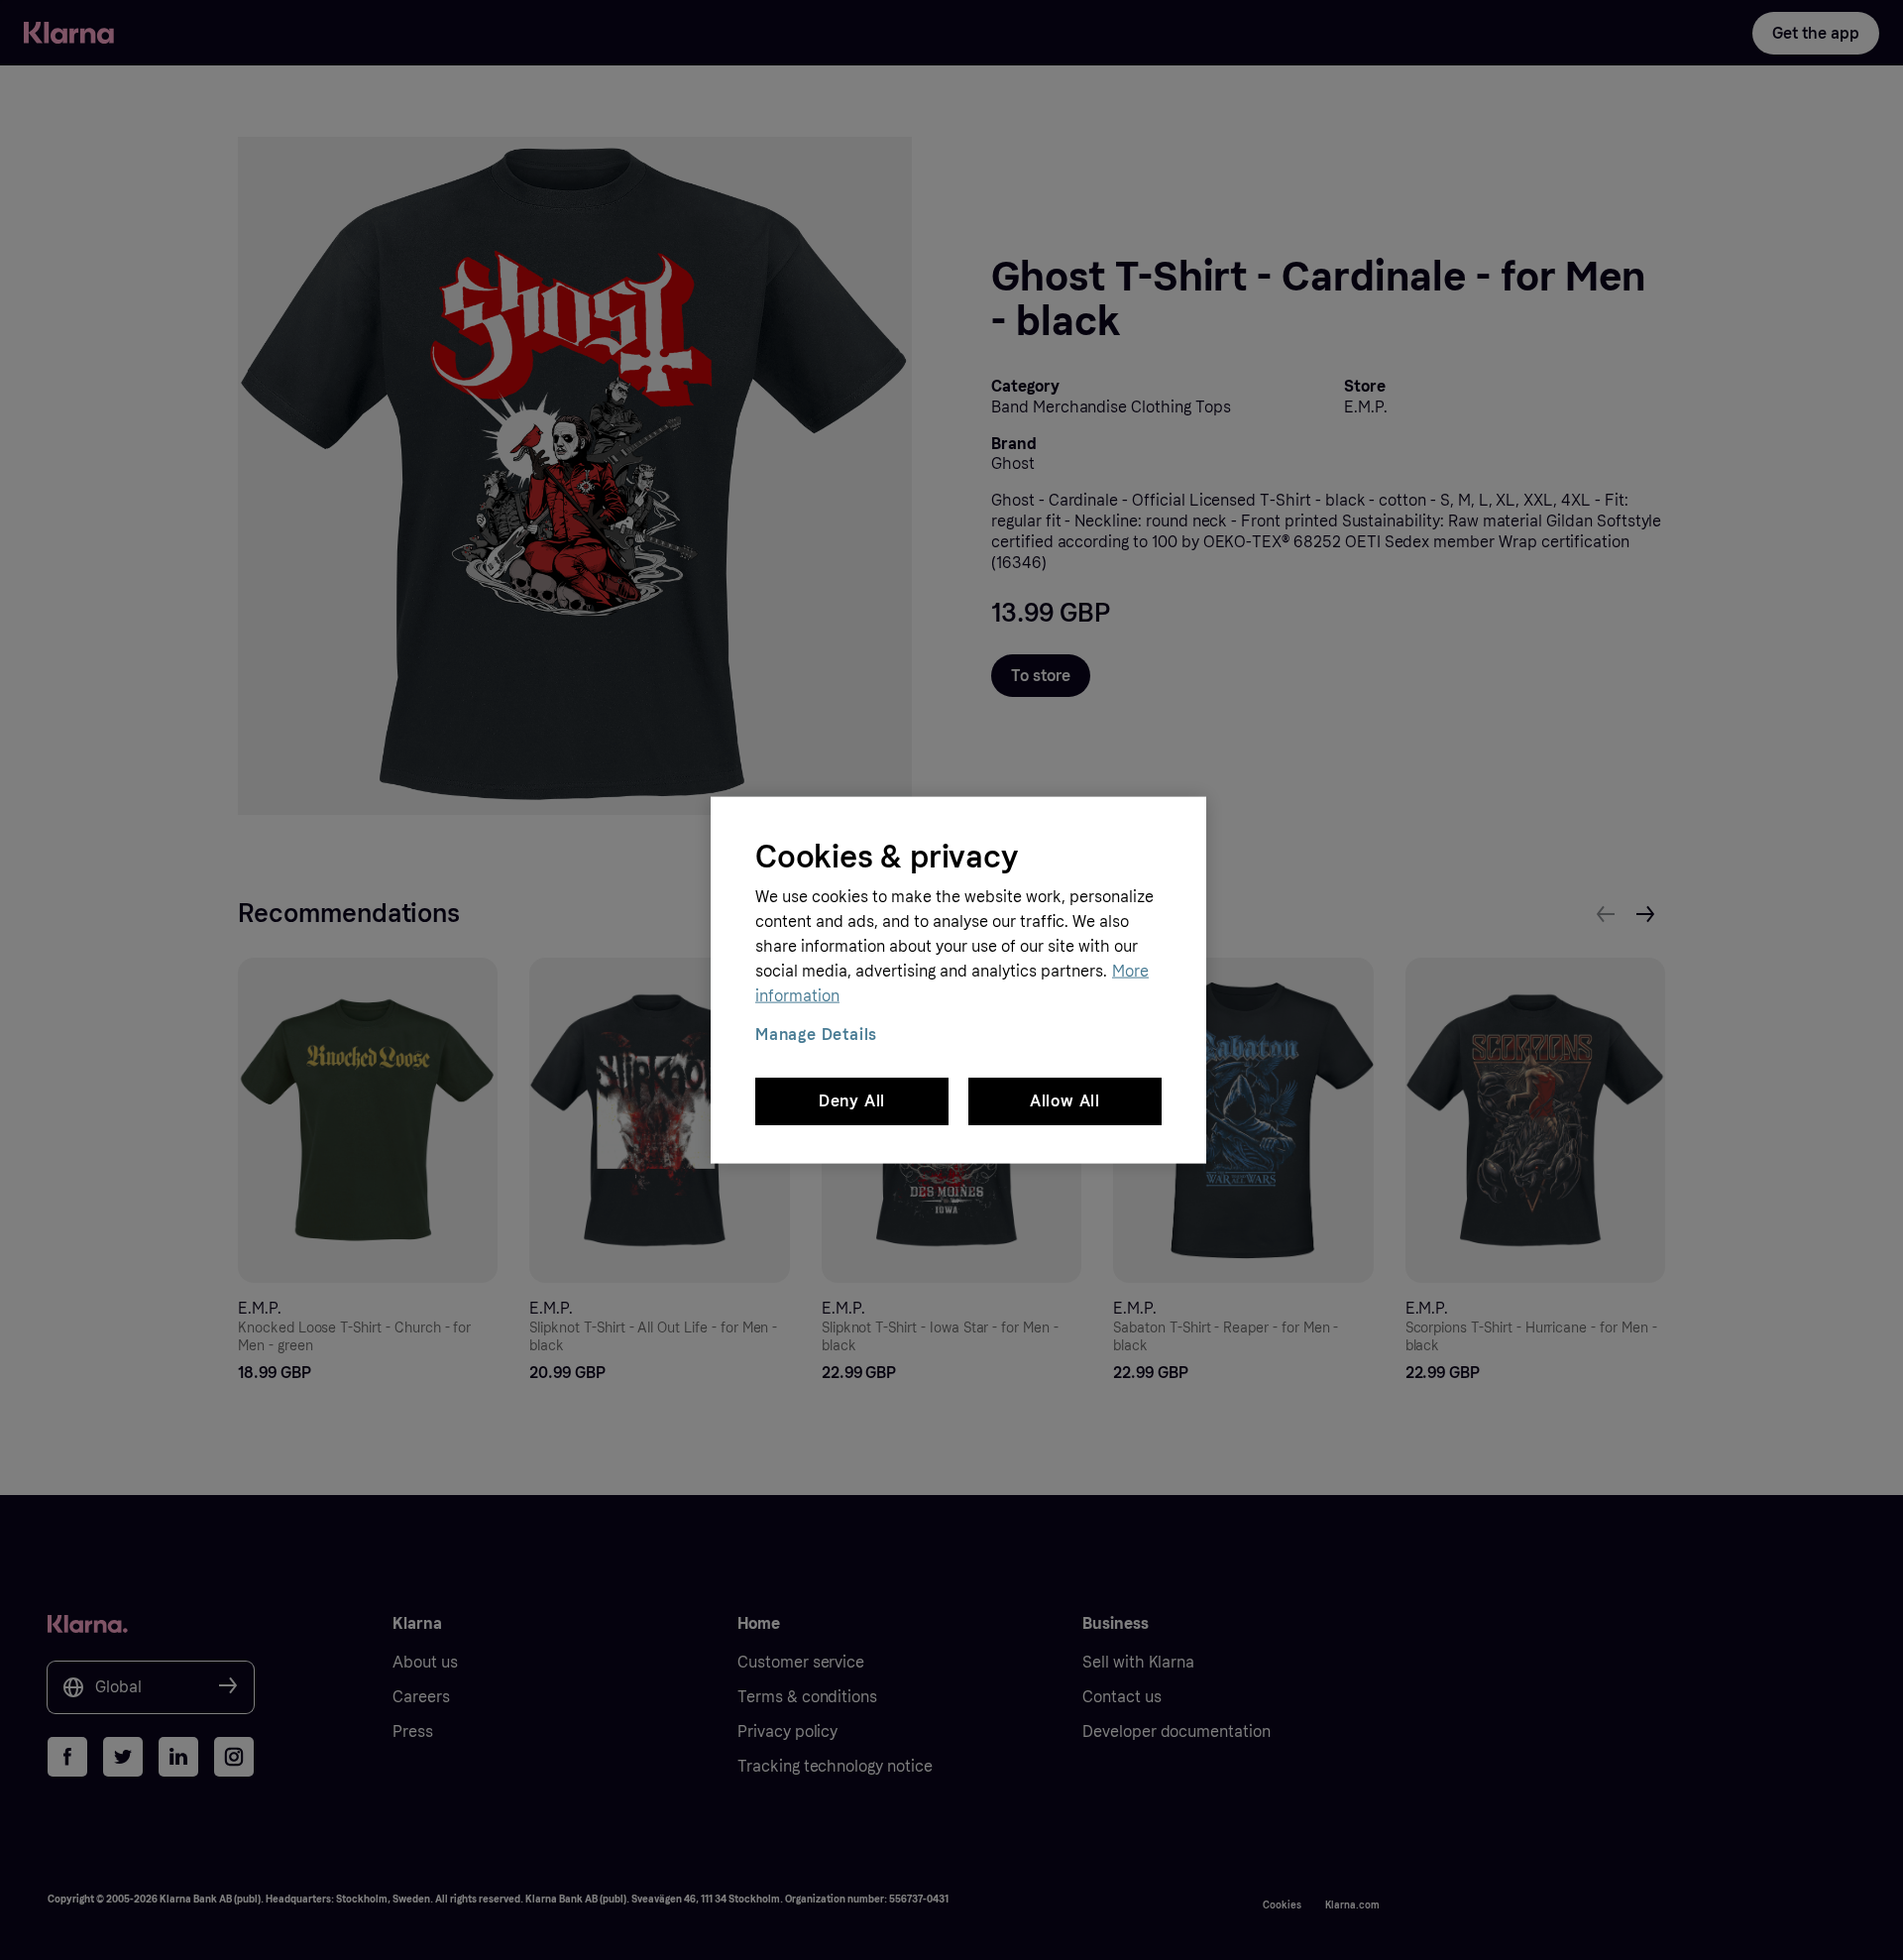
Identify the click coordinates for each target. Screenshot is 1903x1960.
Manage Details (816, 1034)
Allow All (1065, 1101)
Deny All (852, 1101)
